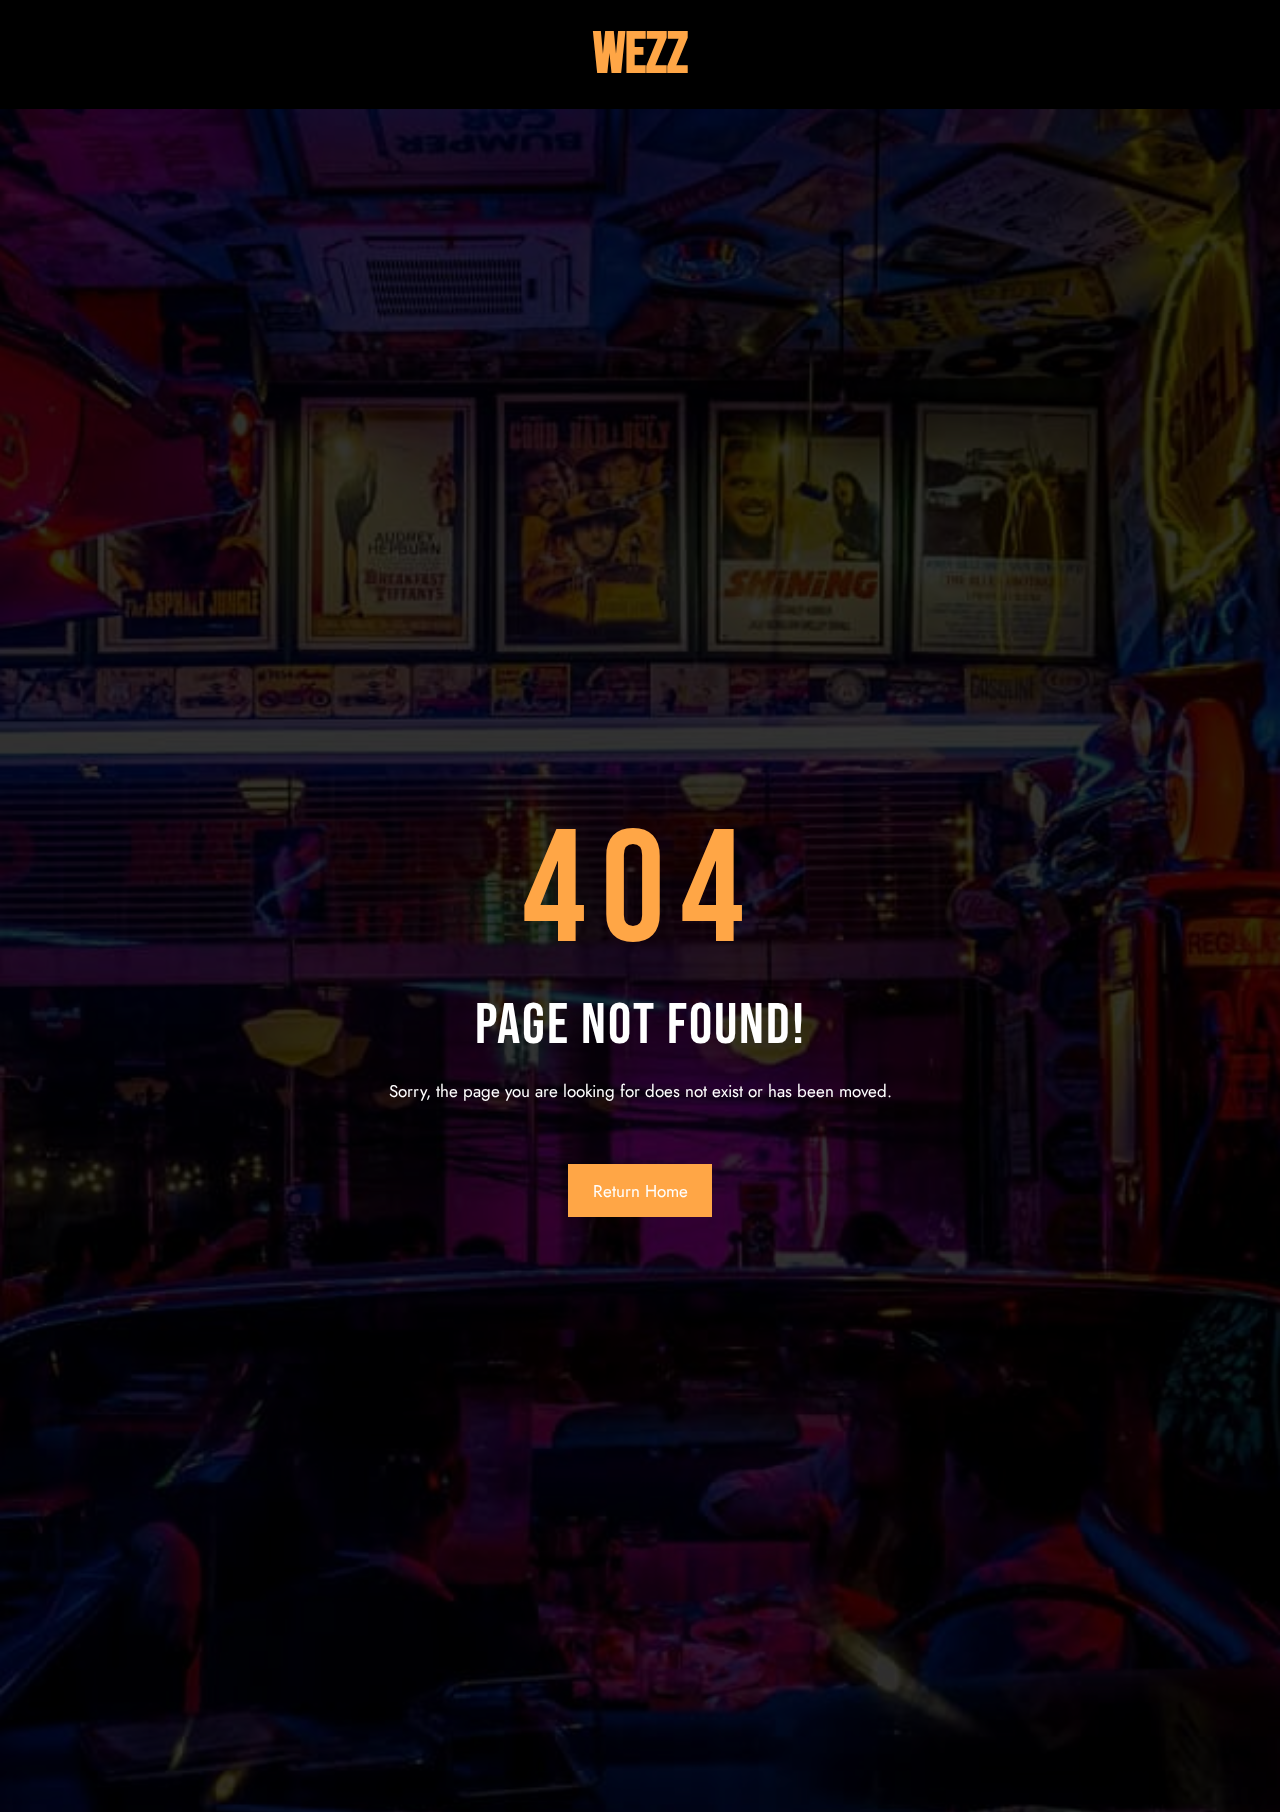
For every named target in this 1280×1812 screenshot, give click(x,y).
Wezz (640, 54)
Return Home (640, 1191)
